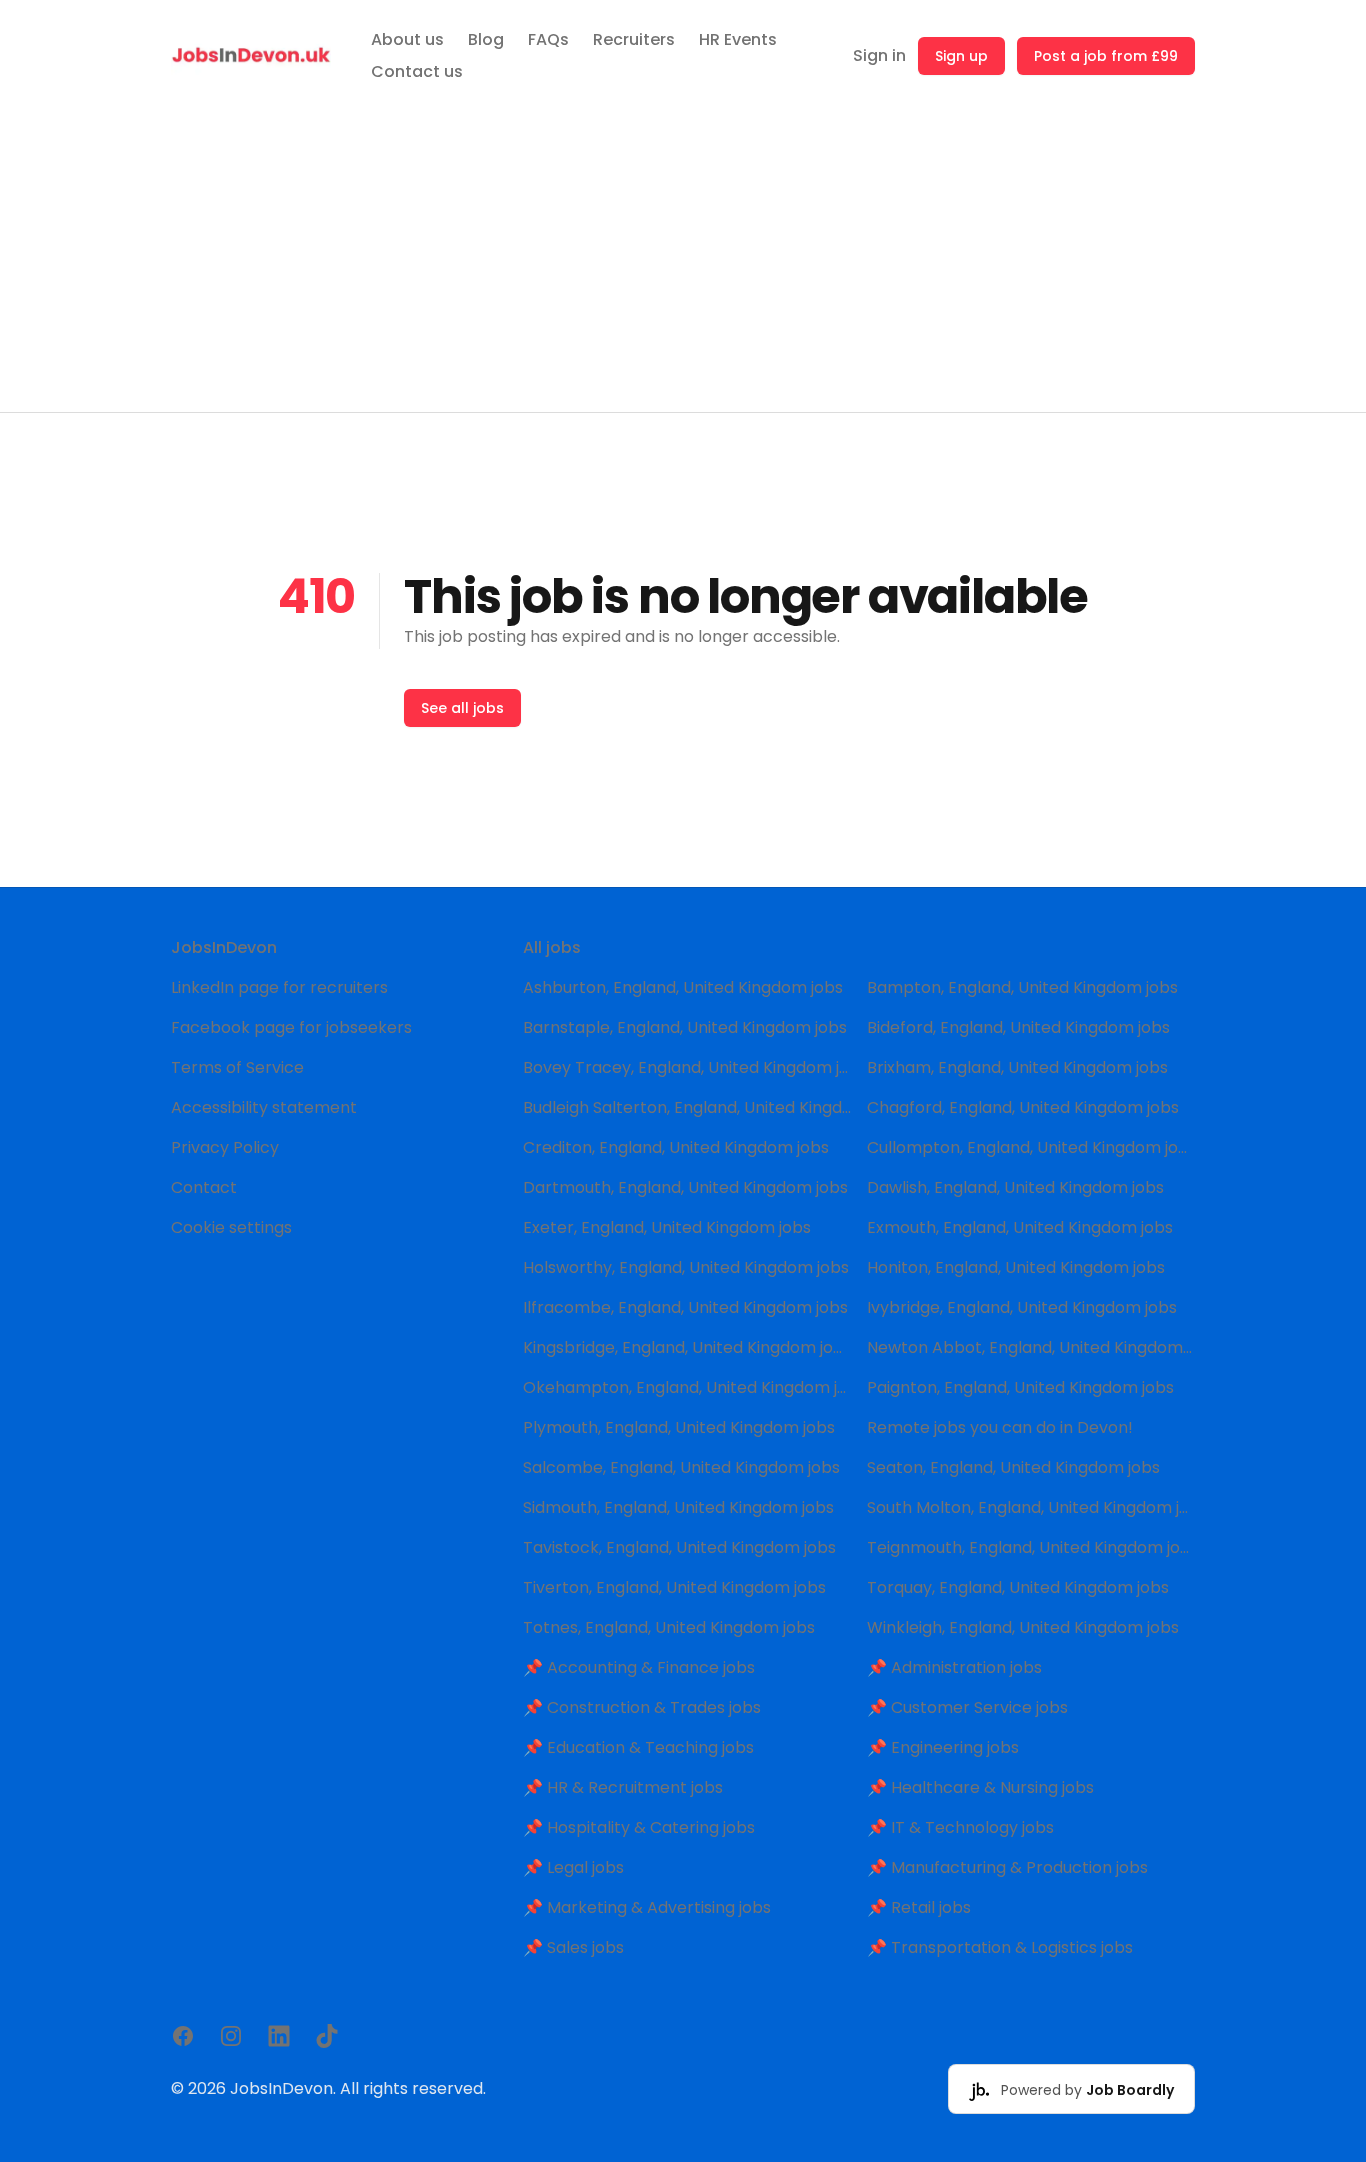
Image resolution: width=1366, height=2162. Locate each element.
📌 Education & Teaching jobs (638, 1747)
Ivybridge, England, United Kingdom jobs (1022, 1307)
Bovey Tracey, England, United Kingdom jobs (687, 1067)
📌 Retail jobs (919, 1907)
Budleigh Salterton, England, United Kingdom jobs (687, 1107)
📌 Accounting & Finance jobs (639, 1667)
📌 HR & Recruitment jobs (623, 1787)
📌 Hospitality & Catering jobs (639, 1827)
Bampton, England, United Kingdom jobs (1022, 987)
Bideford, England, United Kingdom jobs (1018, 1027)
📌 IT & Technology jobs (960, 1827)
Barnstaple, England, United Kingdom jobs (685, 1027)
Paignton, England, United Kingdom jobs (1020, 1387)
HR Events (738, 39)
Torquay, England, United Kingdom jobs (1018, 1587)
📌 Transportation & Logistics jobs (1000, 1947)
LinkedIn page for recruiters (279, 987)
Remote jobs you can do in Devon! (1000, 1427)
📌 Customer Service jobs (967, 1707)
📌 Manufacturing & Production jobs (1007, 1867)
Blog (486, 39)
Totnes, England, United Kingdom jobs (669, 1627)
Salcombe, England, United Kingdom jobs (681, 1467)
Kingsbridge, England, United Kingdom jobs (687, 1347)
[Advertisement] (683, 262)
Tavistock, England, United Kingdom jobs (679, 1547)
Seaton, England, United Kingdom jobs (1013, 1467)
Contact (204, 1187)
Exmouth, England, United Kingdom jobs (1020, 1227)
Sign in (879, 55)
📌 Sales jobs (573, 1947)
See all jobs (462, 708)
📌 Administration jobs (954, 1667)
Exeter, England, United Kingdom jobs (667, 1227)
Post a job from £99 (1106, 56)
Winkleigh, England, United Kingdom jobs (1023, 1627)
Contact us (417, 71)
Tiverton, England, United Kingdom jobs (674, 1587)
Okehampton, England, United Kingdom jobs (687, 1387)
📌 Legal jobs (573, 1867)
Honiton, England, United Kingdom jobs (1016, 1267)
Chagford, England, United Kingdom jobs (1023, 1107)
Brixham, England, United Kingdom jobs (1017, 1067)
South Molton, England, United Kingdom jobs (1031, 1507)
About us (407, 39)
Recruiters (634, 39)
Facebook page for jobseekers (291, 1027)
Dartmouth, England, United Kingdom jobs (685, 1187)
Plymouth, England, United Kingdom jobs (679, 1427)
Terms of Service (237, 1067)
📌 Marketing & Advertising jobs (647, 1907)
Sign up (961, 56)
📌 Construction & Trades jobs (642, 1707)
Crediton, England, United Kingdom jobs (676, 1147)
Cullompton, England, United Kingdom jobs (1031, 1147)
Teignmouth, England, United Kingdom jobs (1031, 1547)
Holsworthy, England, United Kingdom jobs (686, 1267)
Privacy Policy (225, 1147)
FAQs (548, 39)
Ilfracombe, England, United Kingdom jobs (685, 1307)
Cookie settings (231, 1227)
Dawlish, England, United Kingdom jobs (1015, 1187)
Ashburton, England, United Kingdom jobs (683, 987)
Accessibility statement (264, 1107)
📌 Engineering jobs (943, 1747)
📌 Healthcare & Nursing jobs (980, 1787)
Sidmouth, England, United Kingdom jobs (678, 1507)
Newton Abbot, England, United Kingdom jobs (1031, 1347)
